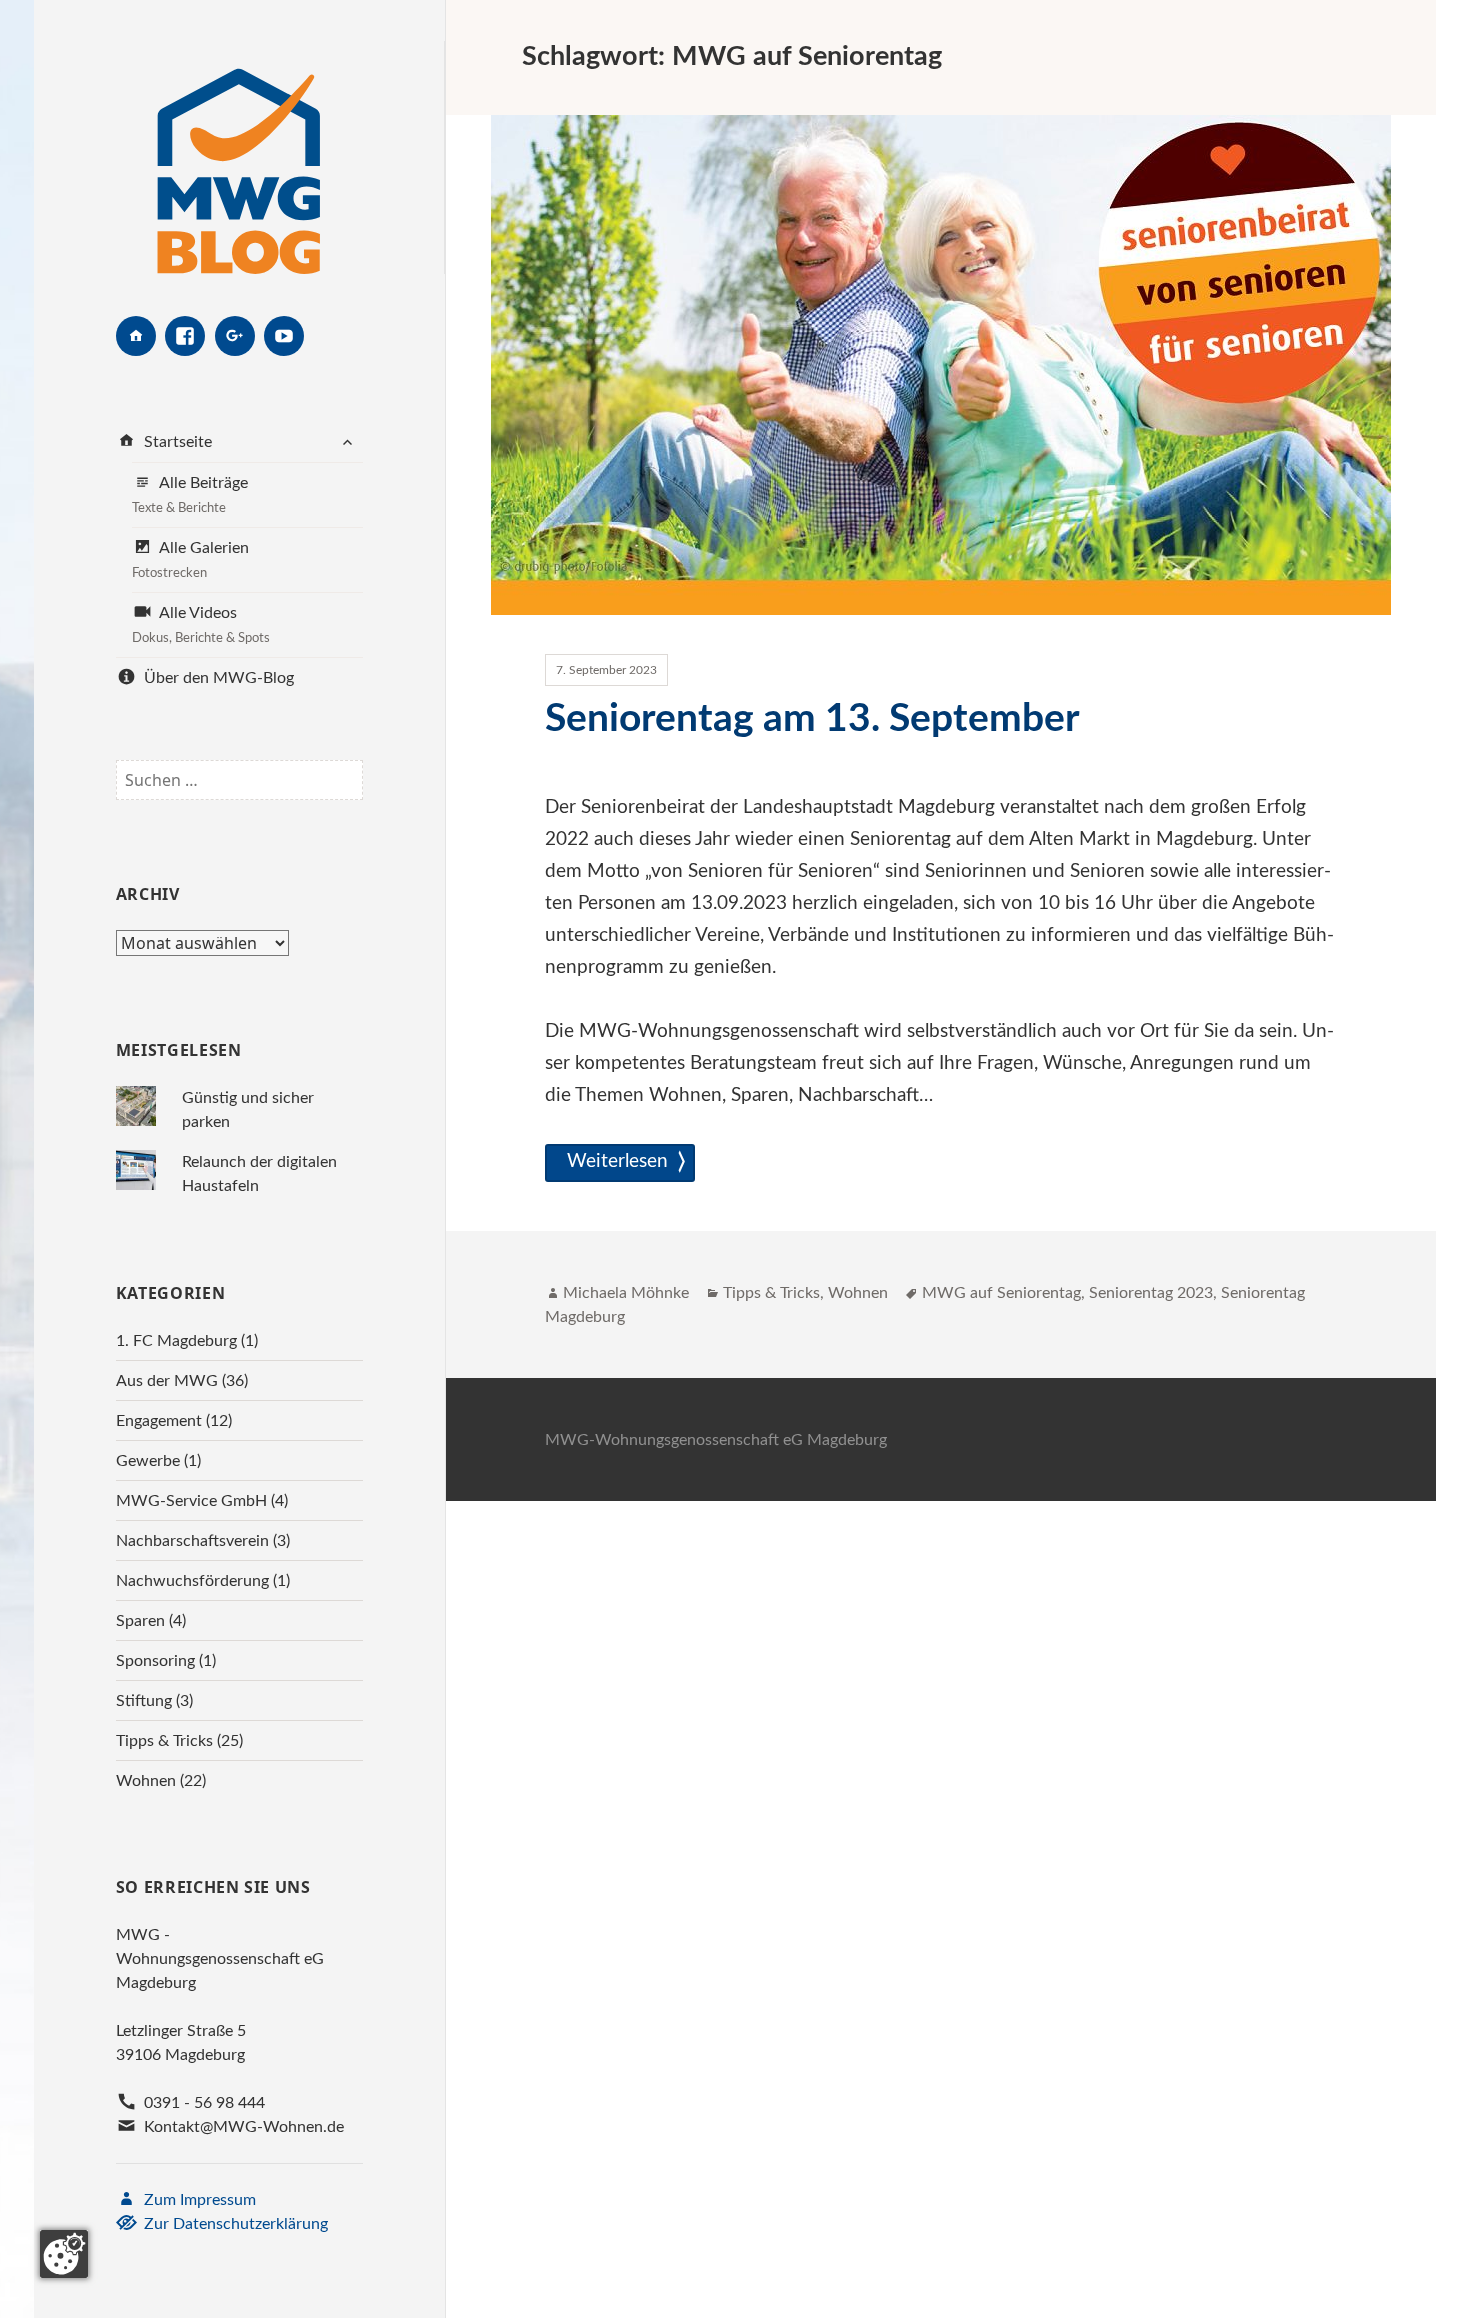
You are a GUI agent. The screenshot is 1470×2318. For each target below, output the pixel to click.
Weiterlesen (621, 1161)
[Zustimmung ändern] (64, 2254)
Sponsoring (155, 1661)
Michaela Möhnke (626, 1293)
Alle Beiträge (190, 495)
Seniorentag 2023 (1151, 1293)
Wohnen (146, 1781)
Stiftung (144, 1701)
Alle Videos (201, 625)
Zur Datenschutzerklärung (234, 2224)
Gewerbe (148, 1461)
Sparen (140, 1621)
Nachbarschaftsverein (192, 1541)
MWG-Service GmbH (191, 1501)
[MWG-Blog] (239, 157)
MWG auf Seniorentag (1001, 1293)
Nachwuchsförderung (192, 1581)
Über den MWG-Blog (217, 678)
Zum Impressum (198, 2200)
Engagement (159, 1421)
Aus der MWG (167, 1381)
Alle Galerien (190, 560)
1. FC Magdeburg (176, 1341)
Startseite (176, 442)
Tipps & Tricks (164, 1741)
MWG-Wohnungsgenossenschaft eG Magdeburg (716, 1440)
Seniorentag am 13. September (812, 719)
